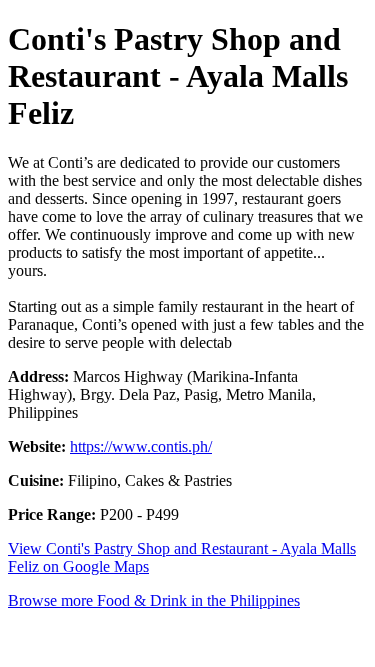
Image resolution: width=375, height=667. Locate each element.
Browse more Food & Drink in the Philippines (154, 600)
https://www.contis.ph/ (141, 446)
